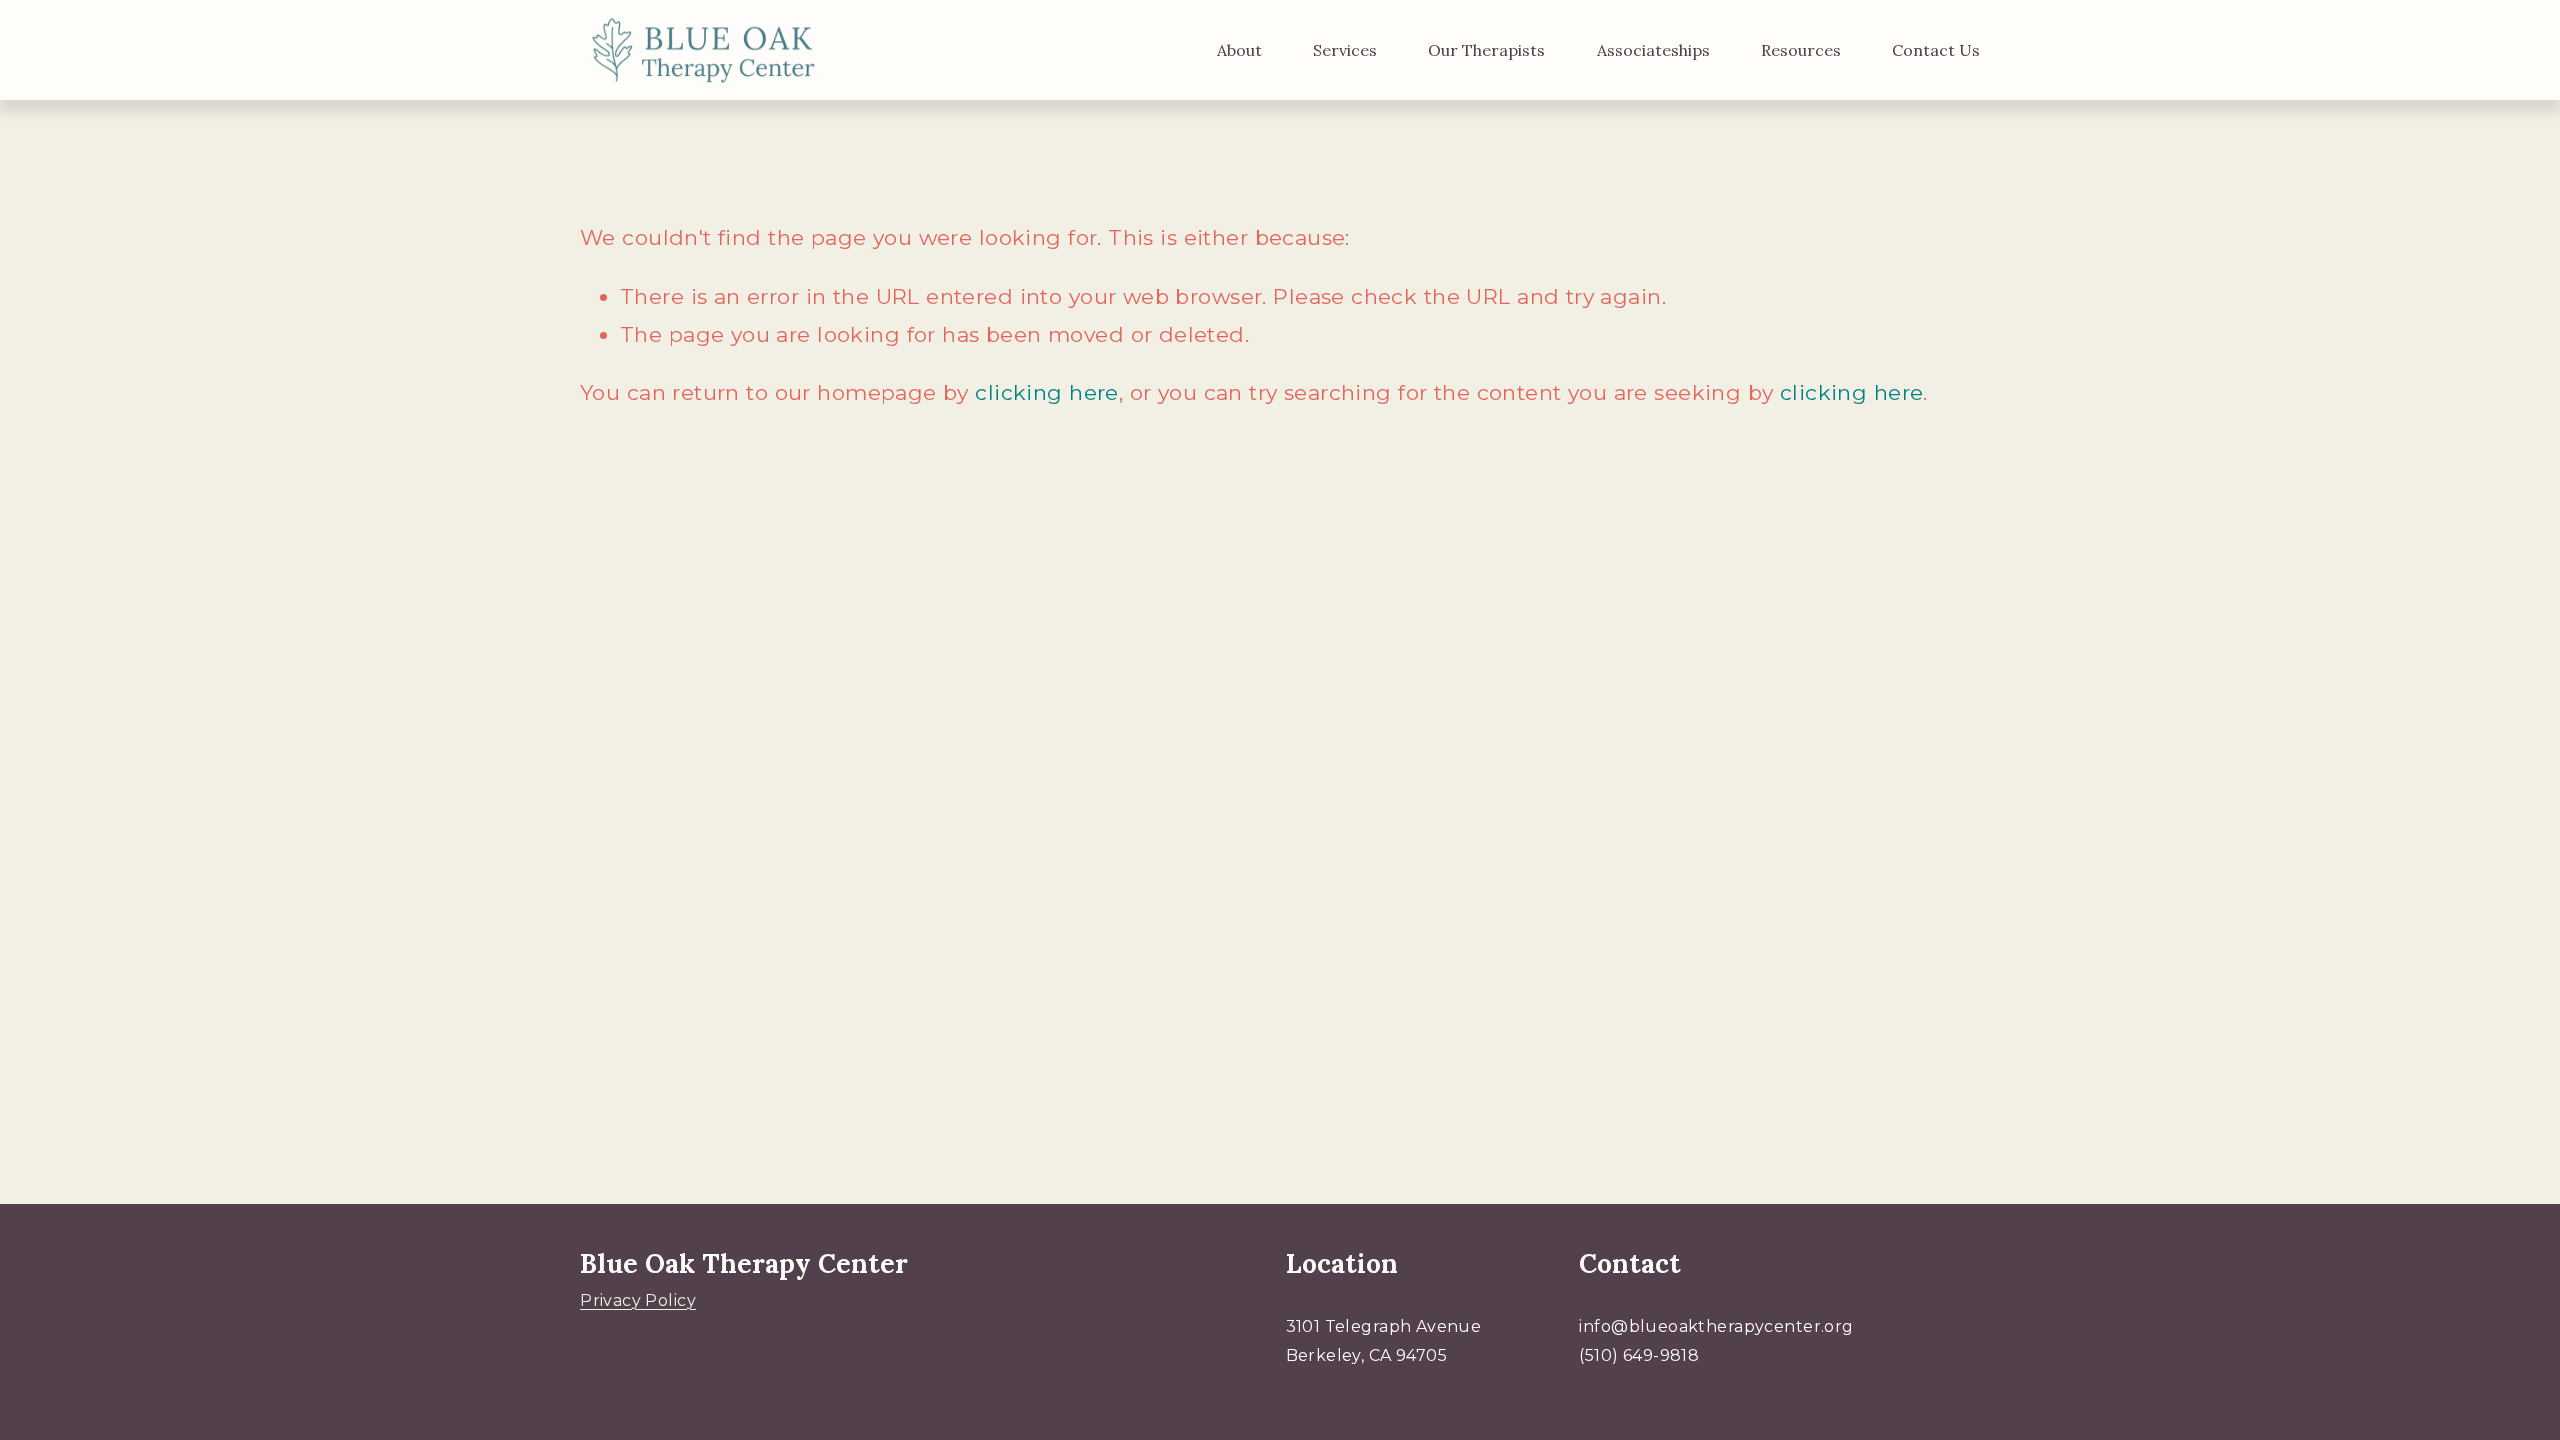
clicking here (1046, 392)
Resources (1801, 50)
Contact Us (1936, 50)
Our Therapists (1486, 50)
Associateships (1653, 50)
